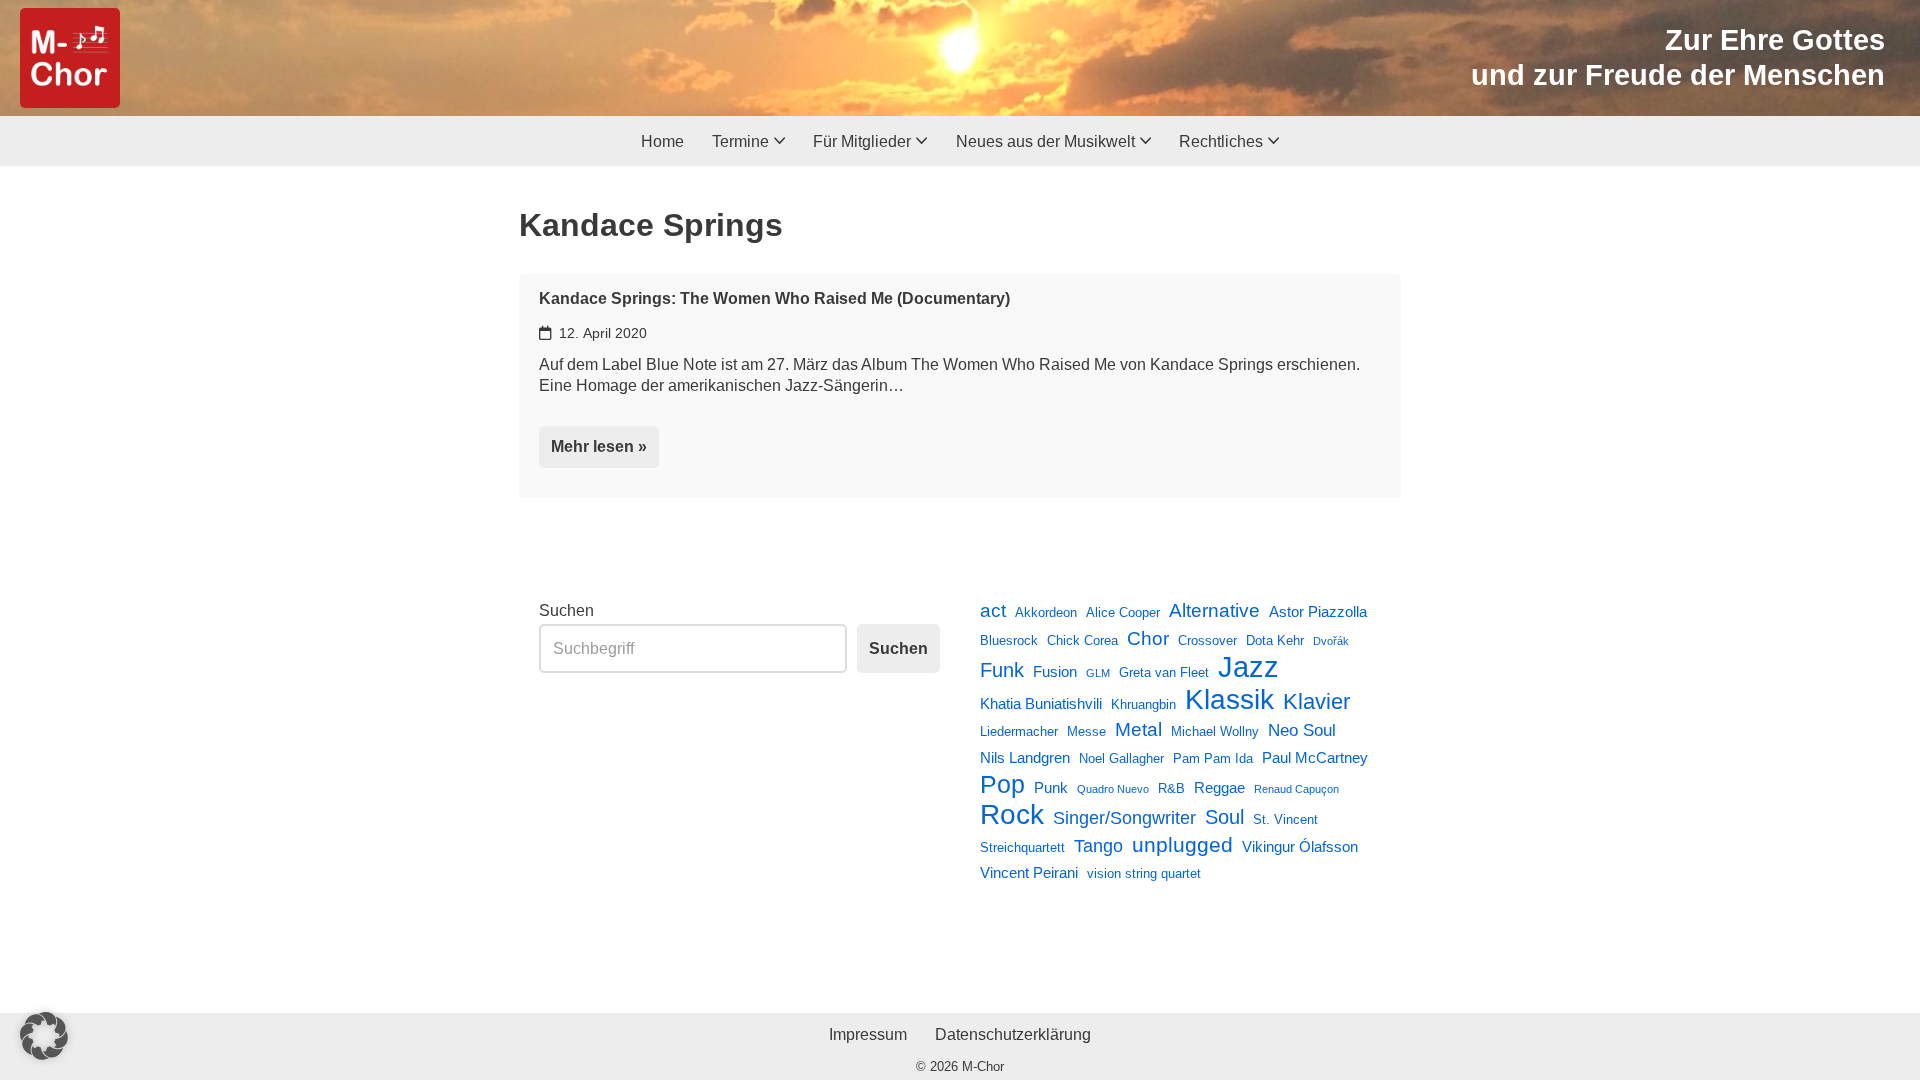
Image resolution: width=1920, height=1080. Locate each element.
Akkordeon (1046, 612)
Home (662, 141)
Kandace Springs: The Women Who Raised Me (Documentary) (774, 298)
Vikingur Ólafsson (1300, 846)
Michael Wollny (1215, 731)
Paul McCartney (1315, 757)
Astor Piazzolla (1318, 611)
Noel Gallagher (1121, 758)
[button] (779, 140)
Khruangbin (1143, 704)
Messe (1086, 731)
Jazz (1248, 667)
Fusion (1055, 671)
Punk (1051, 787)
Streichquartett (1022, 847)
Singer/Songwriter (1124, 818)
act (993, 610)
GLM (1098, 673)
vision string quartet (1144, 873)
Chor (1148, 638)
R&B (1171, 788)
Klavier (1316, 701)
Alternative (1214, 610)
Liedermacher (1019, 731)
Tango (1098, 846)
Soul (1224, 817)
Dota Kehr (1275, 640)
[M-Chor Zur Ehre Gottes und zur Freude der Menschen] (70, 58)
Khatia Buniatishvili (1041, 703)
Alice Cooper (1123, 612)
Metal (1138, 729)
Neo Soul (1302, 730)
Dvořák (1331, 641)
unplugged (1182, 845)
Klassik (1229, 700)
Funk (1002, 670)
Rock (1012, 815)
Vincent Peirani (1029, 872)
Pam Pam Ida (1213, 758)
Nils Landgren (1025, 757)
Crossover (1207, 640)
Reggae (1219, 787)
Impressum (868, 1034)
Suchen (566, 610)
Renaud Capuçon (1296, 789)
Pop (1002, 785)
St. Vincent (1285, 819)
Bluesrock (1009, 640)
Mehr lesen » (593, 452)
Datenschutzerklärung (1013, 1034)
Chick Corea (1082, 640)
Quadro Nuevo (1113, 789)
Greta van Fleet (1164, 672)
